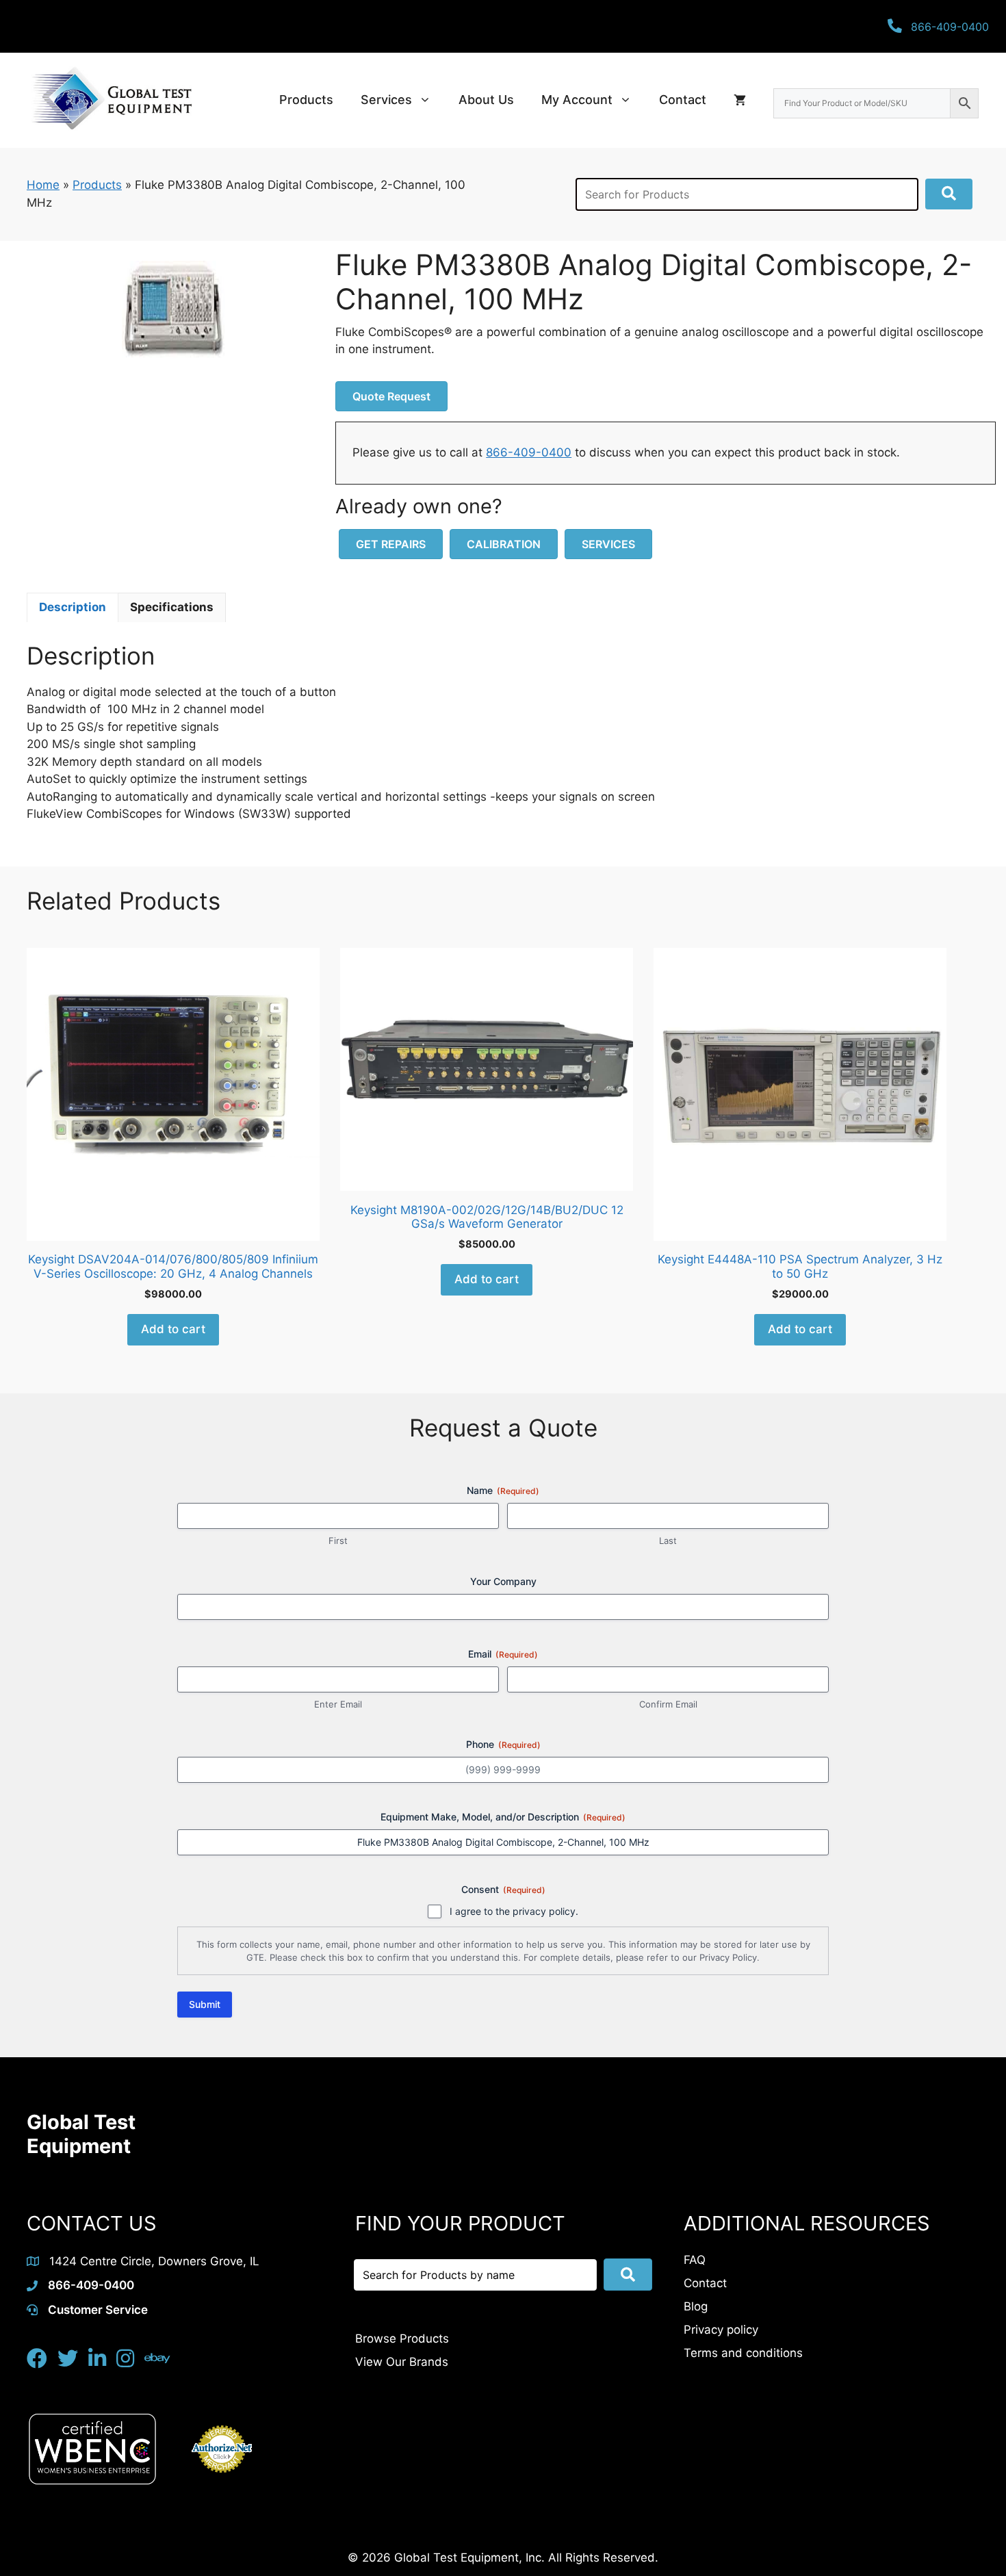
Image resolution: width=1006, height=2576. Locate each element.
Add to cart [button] (173, 1329)
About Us (486, 100)
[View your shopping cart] (740, 100)
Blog (696, 2306)
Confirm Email (668, 1704)
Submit (205, 2004)
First (338, 1541)
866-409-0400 (529, 452)
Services (386, 100)
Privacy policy (721, 2330)
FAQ (695, 2260)
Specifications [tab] (172, 607)
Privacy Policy (728, 1957)
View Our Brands (402, 2362)
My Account (577, 100)
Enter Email (338, 1704)
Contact (683, 100)
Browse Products (402, 2339)
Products (306, 100)
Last (668, 1541)
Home (43, 185)
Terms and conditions (743, 2353)
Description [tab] (73, 607)
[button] (949, 194)
